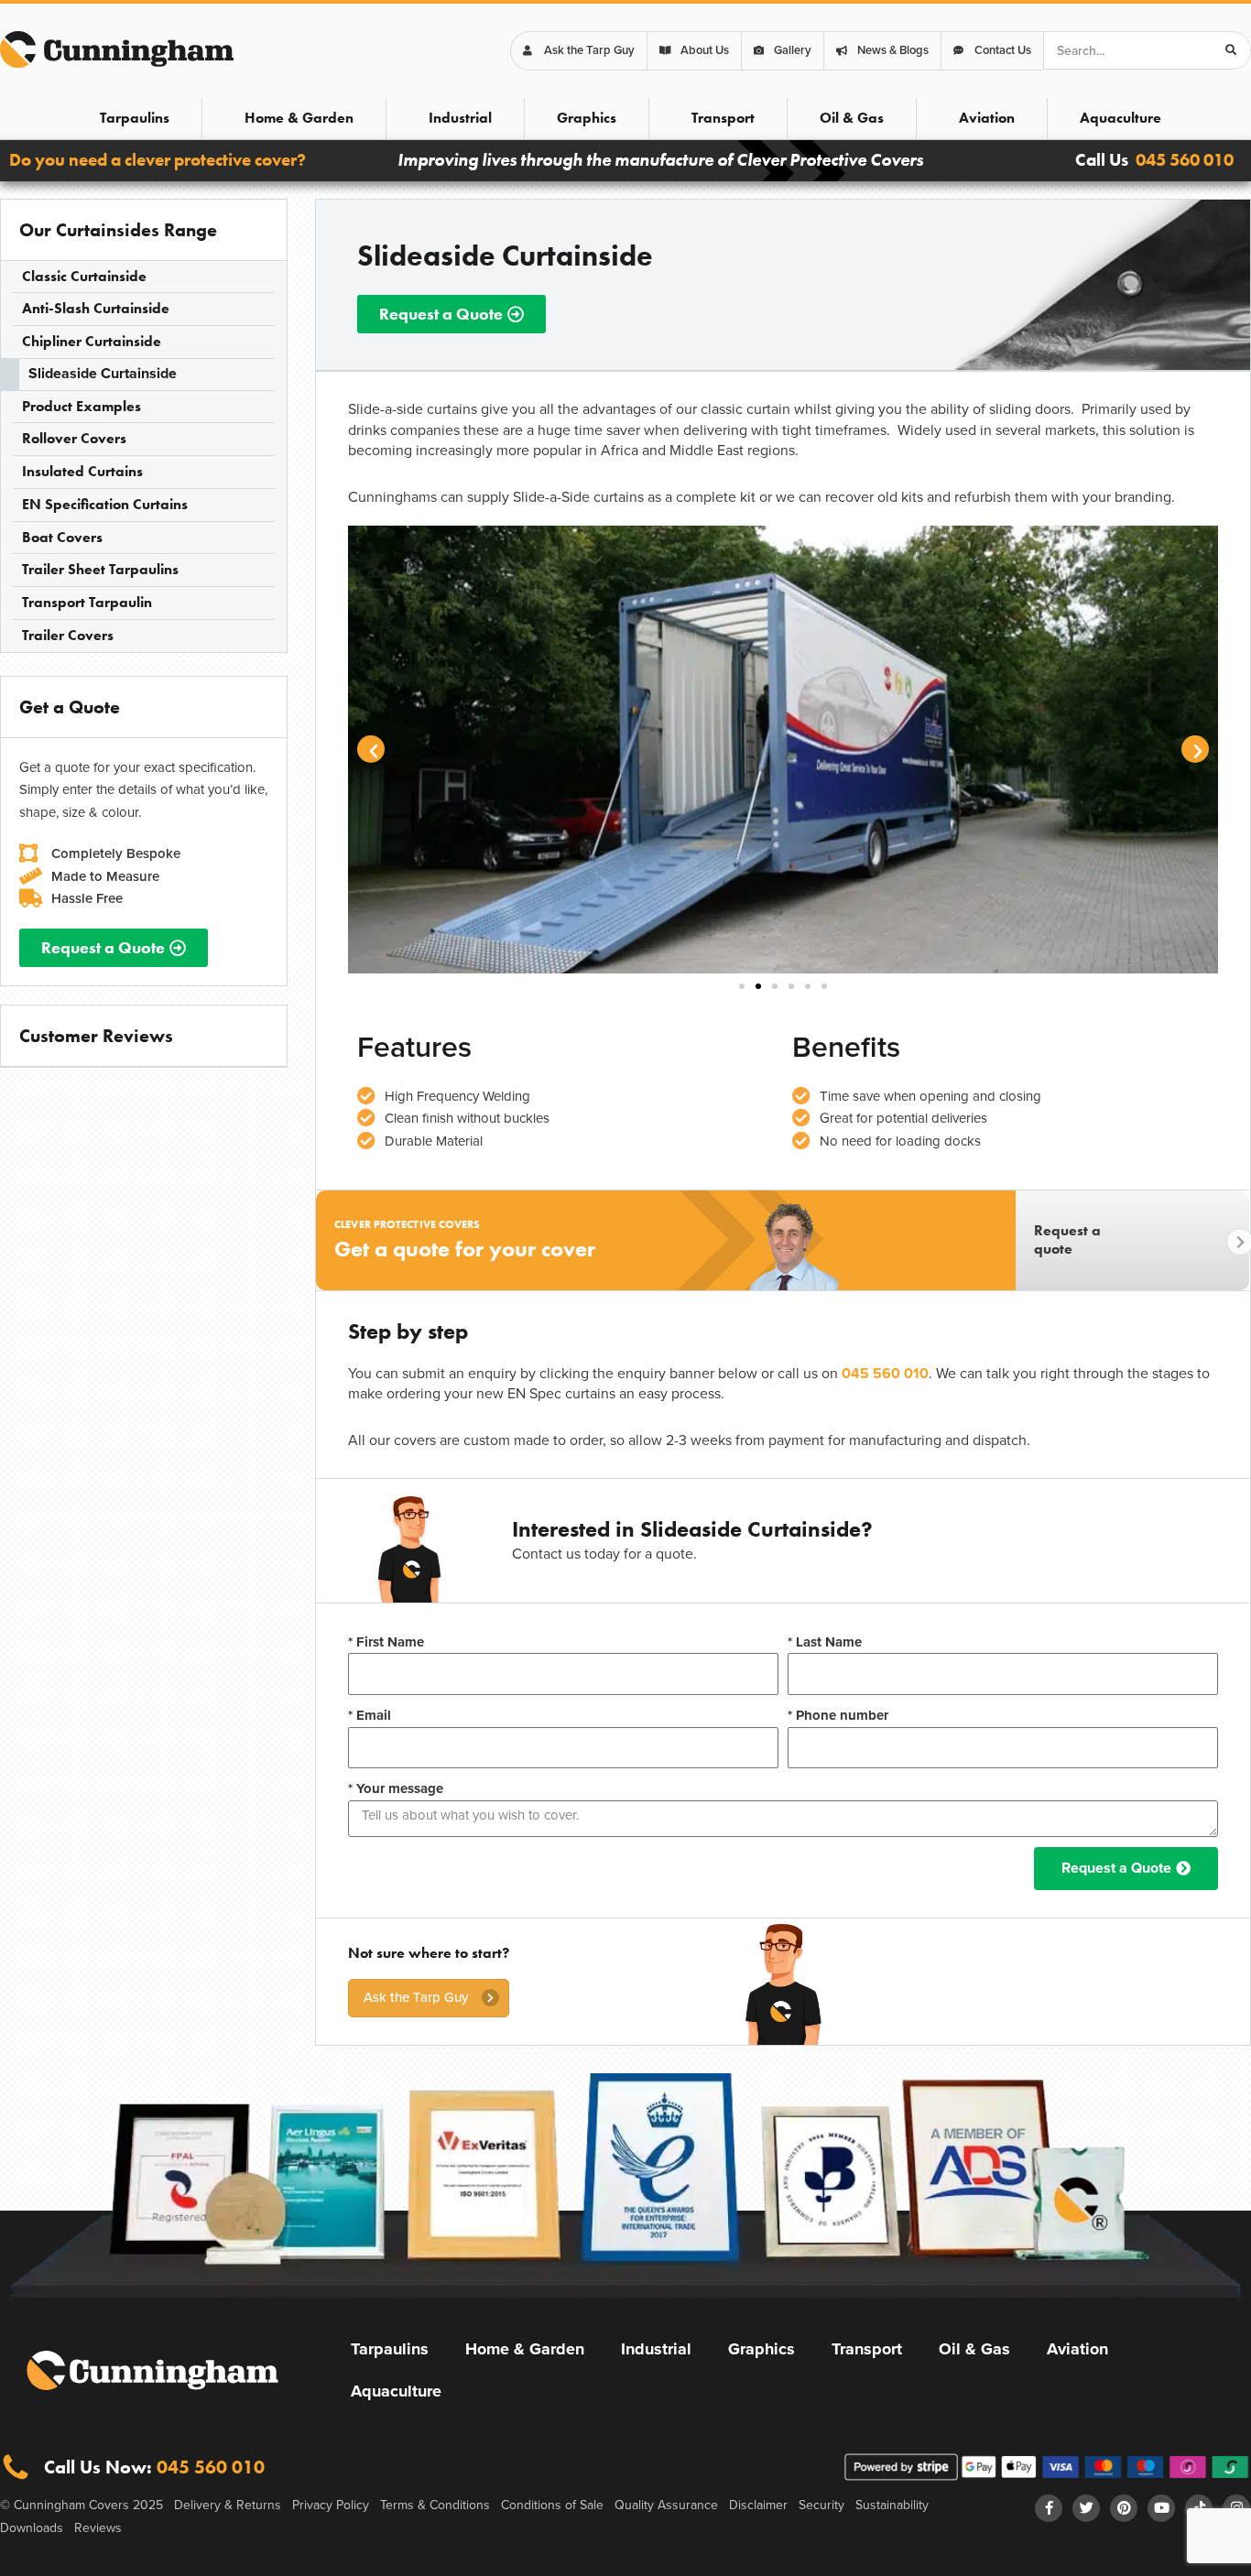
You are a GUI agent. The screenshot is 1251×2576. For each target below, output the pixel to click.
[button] (371, 749)
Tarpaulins (135, 118)
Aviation (987, 118)
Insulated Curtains (82, 471)
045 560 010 (1185, 160)
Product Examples (82, 406)
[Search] (1231, 50)
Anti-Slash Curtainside (96, 308)
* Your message (396, 1788)
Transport (723, 118)
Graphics (587, 118)
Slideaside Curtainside (103, 373)
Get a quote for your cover (465, 1249)
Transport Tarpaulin (87, 602)
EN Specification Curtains (105, 504)
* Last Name (825, 1642)
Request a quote (1067, 1240)
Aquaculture (1120, 118)
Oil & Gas (852, 118)
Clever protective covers (407, 1224)
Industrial (460, 118)
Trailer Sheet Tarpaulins (100, 569)
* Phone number (838, 1715)
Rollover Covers (74, 438)
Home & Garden (299, 118)
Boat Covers (62, 537)
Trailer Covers (68, 635)
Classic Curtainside (84, 276)
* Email (370, 1715)
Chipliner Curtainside (92, 341)
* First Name (386, 1642)
